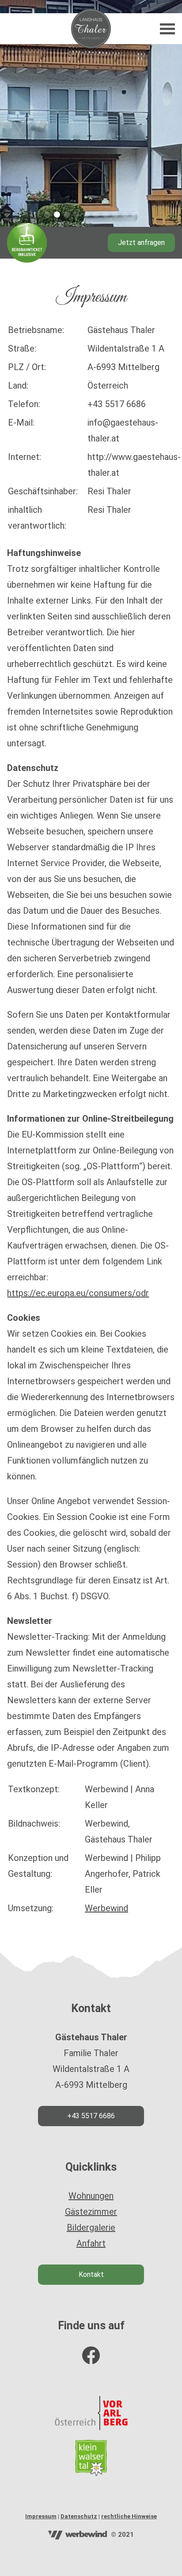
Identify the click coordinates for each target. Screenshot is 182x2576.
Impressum (41, 2516)
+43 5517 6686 (91, 2116)
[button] (47, 215)
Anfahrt (91, 2243)
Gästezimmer (91, 2212)
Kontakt (91, 2274)
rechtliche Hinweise (129, 2516)
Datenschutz (79, 2516)
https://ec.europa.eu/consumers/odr (78, 1293)
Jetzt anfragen (141, 243)
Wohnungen (91, 2196)
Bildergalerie (91, 2228)
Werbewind (106, 1908)
